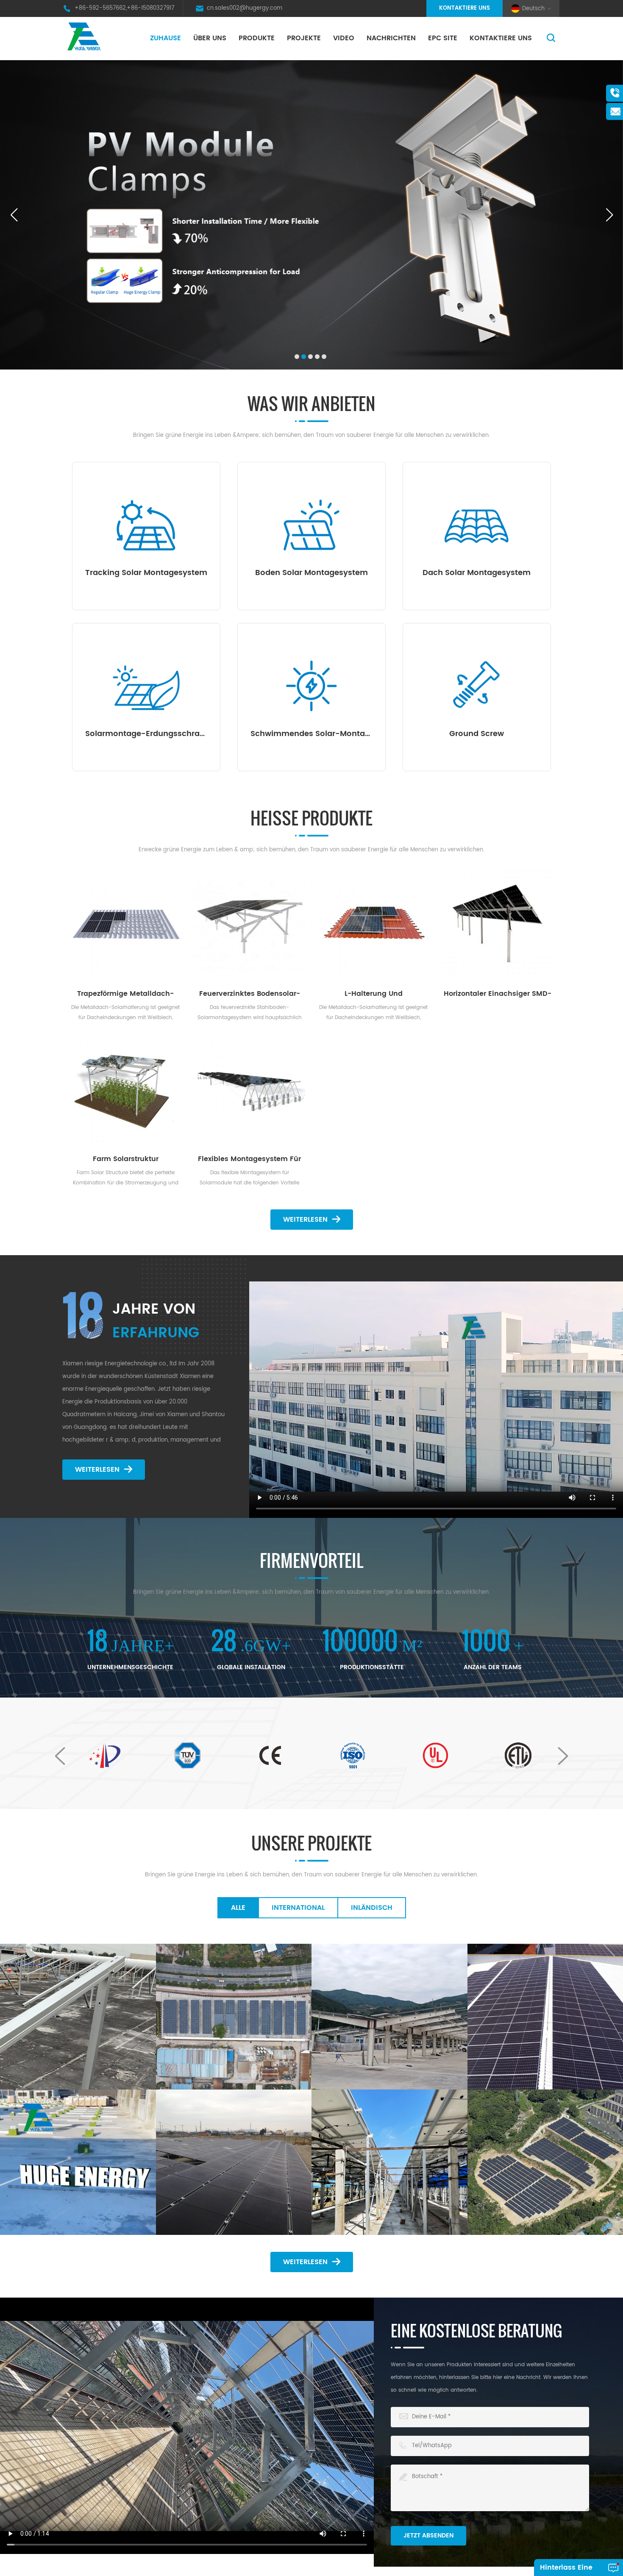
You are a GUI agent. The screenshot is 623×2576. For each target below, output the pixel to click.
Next (563, 1756)
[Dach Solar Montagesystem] (477, 525)
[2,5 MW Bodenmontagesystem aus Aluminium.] (492, 2092)
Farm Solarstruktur (126, 1159)
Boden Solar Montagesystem (311, 573)
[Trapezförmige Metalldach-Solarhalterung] (126, 926)
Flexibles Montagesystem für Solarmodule (249, 1159)
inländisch (372, 1908)
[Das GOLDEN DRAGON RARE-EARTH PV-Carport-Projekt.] (234, 2017)
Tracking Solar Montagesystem (146, 573)
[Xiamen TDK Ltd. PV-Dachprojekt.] (78, 2017)
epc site (443, 38)
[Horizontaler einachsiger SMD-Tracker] (498, 926)
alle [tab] (238, 1908)
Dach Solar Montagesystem (477, 573)
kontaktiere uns (501, 38)
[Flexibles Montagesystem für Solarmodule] (250, 1091)
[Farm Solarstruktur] (126, 1091)
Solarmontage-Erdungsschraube (146, 734)
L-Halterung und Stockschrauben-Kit (374, 994)
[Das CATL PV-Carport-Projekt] (389, 2017)
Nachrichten (391, 38)
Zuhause (165, 38)
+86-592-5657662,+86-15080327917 (124, 8)
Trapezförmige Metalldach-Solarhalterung (125, 994)
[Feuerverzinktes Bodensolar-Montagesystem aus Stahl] (250, 926)
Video (344, 38)
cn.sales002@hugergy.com (245, 8)
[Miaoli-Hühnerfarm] (389, 2162)
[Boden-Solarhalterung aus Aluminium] (234, 2162)
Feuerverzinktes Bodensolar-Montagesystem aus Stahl (250, 994)
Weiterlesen (305, 1220)
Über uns (210, 38)
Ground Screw (477, 734)
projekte (304, 38)
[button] (297, 357)
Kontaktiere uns (464, 8)
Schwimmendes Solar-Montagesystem (311, 734)
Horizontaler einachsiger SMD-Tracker (498, 994)
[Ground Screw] (477, 686)
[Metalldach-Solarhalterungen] (492, 1946)
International (298, 1908)
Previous (60, 1756)
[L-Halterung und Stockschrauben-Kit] (374, 926)
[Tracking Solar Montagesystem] (146, 525)
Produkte (257, 38)
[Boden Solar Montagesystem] (311, 525)
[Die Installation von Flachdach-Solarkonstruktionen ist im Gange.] (78, 2162)
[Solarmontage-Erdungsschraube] (146, 686)
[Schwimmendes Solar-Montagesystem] (311, 686)
